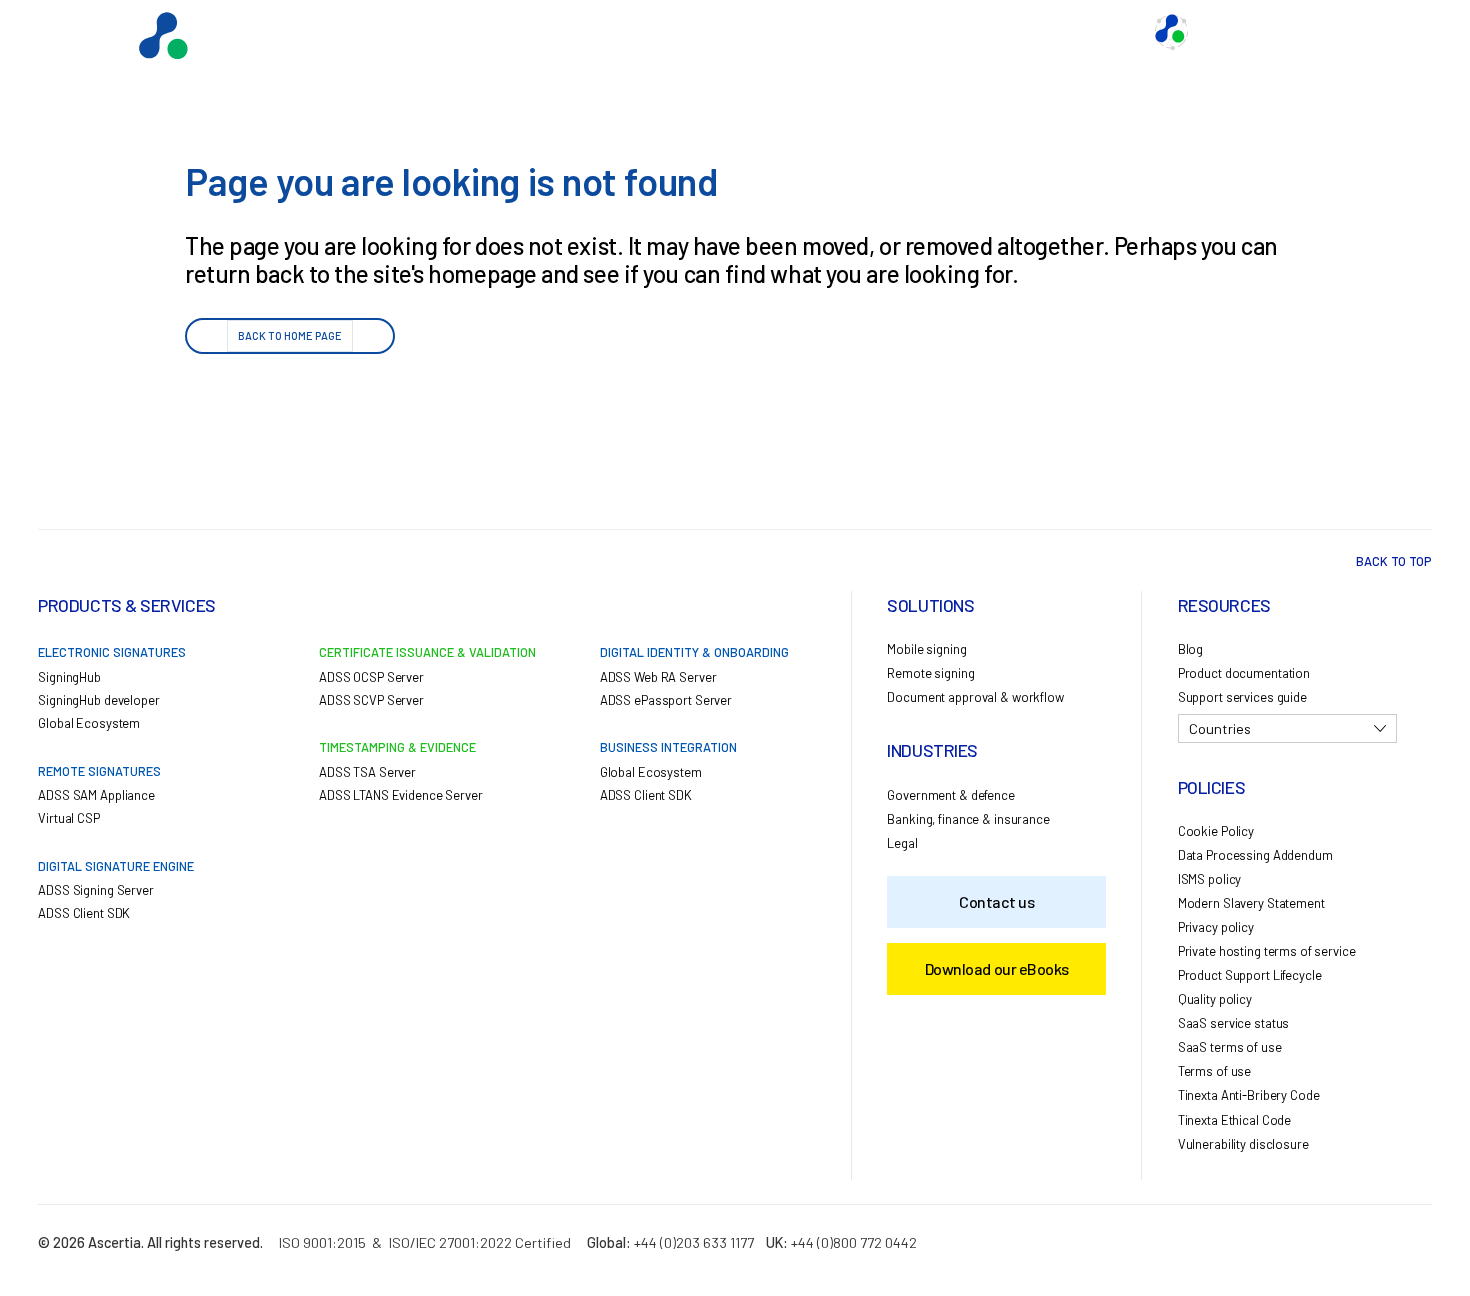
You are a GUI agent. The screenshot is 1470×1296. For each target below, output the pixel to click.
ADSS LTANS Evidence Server (401, 795)
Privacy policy (1216, 927)
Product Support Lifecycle (1250, 975)
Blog (1190, 649)
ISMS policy (1210, 879)
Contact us (997, 32)
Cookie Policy (1216, 831)
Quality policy (1215, 999)
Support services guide (1242, 697)
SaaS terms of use (1230, 1047)
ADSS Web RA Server (658, 677)
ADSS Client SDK (84, 913)
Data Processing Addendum (1255, 855)
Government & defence (950, 795)
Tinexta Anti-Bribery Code (1249, 1095)
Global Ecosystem (771, 32)
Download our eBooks (997, 968)
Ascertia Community (1268, 32)
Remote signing (930, 673)
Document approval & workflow (975, 697)
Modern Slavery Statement (1251, 903)
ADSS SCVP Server (371, 700)
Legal (902, 843)
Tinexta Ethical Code (1234, 1120)
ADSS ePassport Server (666, 700)
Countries (1220, 728)
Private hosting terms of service (1267, 951)
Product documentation (1244, 673)
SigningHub (69, 677)
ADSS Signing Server (96, 890)
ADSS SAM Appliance (96, 795)
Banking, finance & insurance (968, 819)
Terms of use (1214, 1071)
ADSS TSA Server (367, 772)
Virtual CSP (69, 818)
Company (1095, 32)
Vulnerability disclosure (1243, 1144)
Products (650, 32)
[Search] (1385, 32)
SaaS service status (1234, 1023)
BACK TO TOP (1394, 561)
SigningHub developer (98, 700)
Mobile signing (926, 649)
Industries (895, 32)
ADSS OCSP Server (371, 677)
